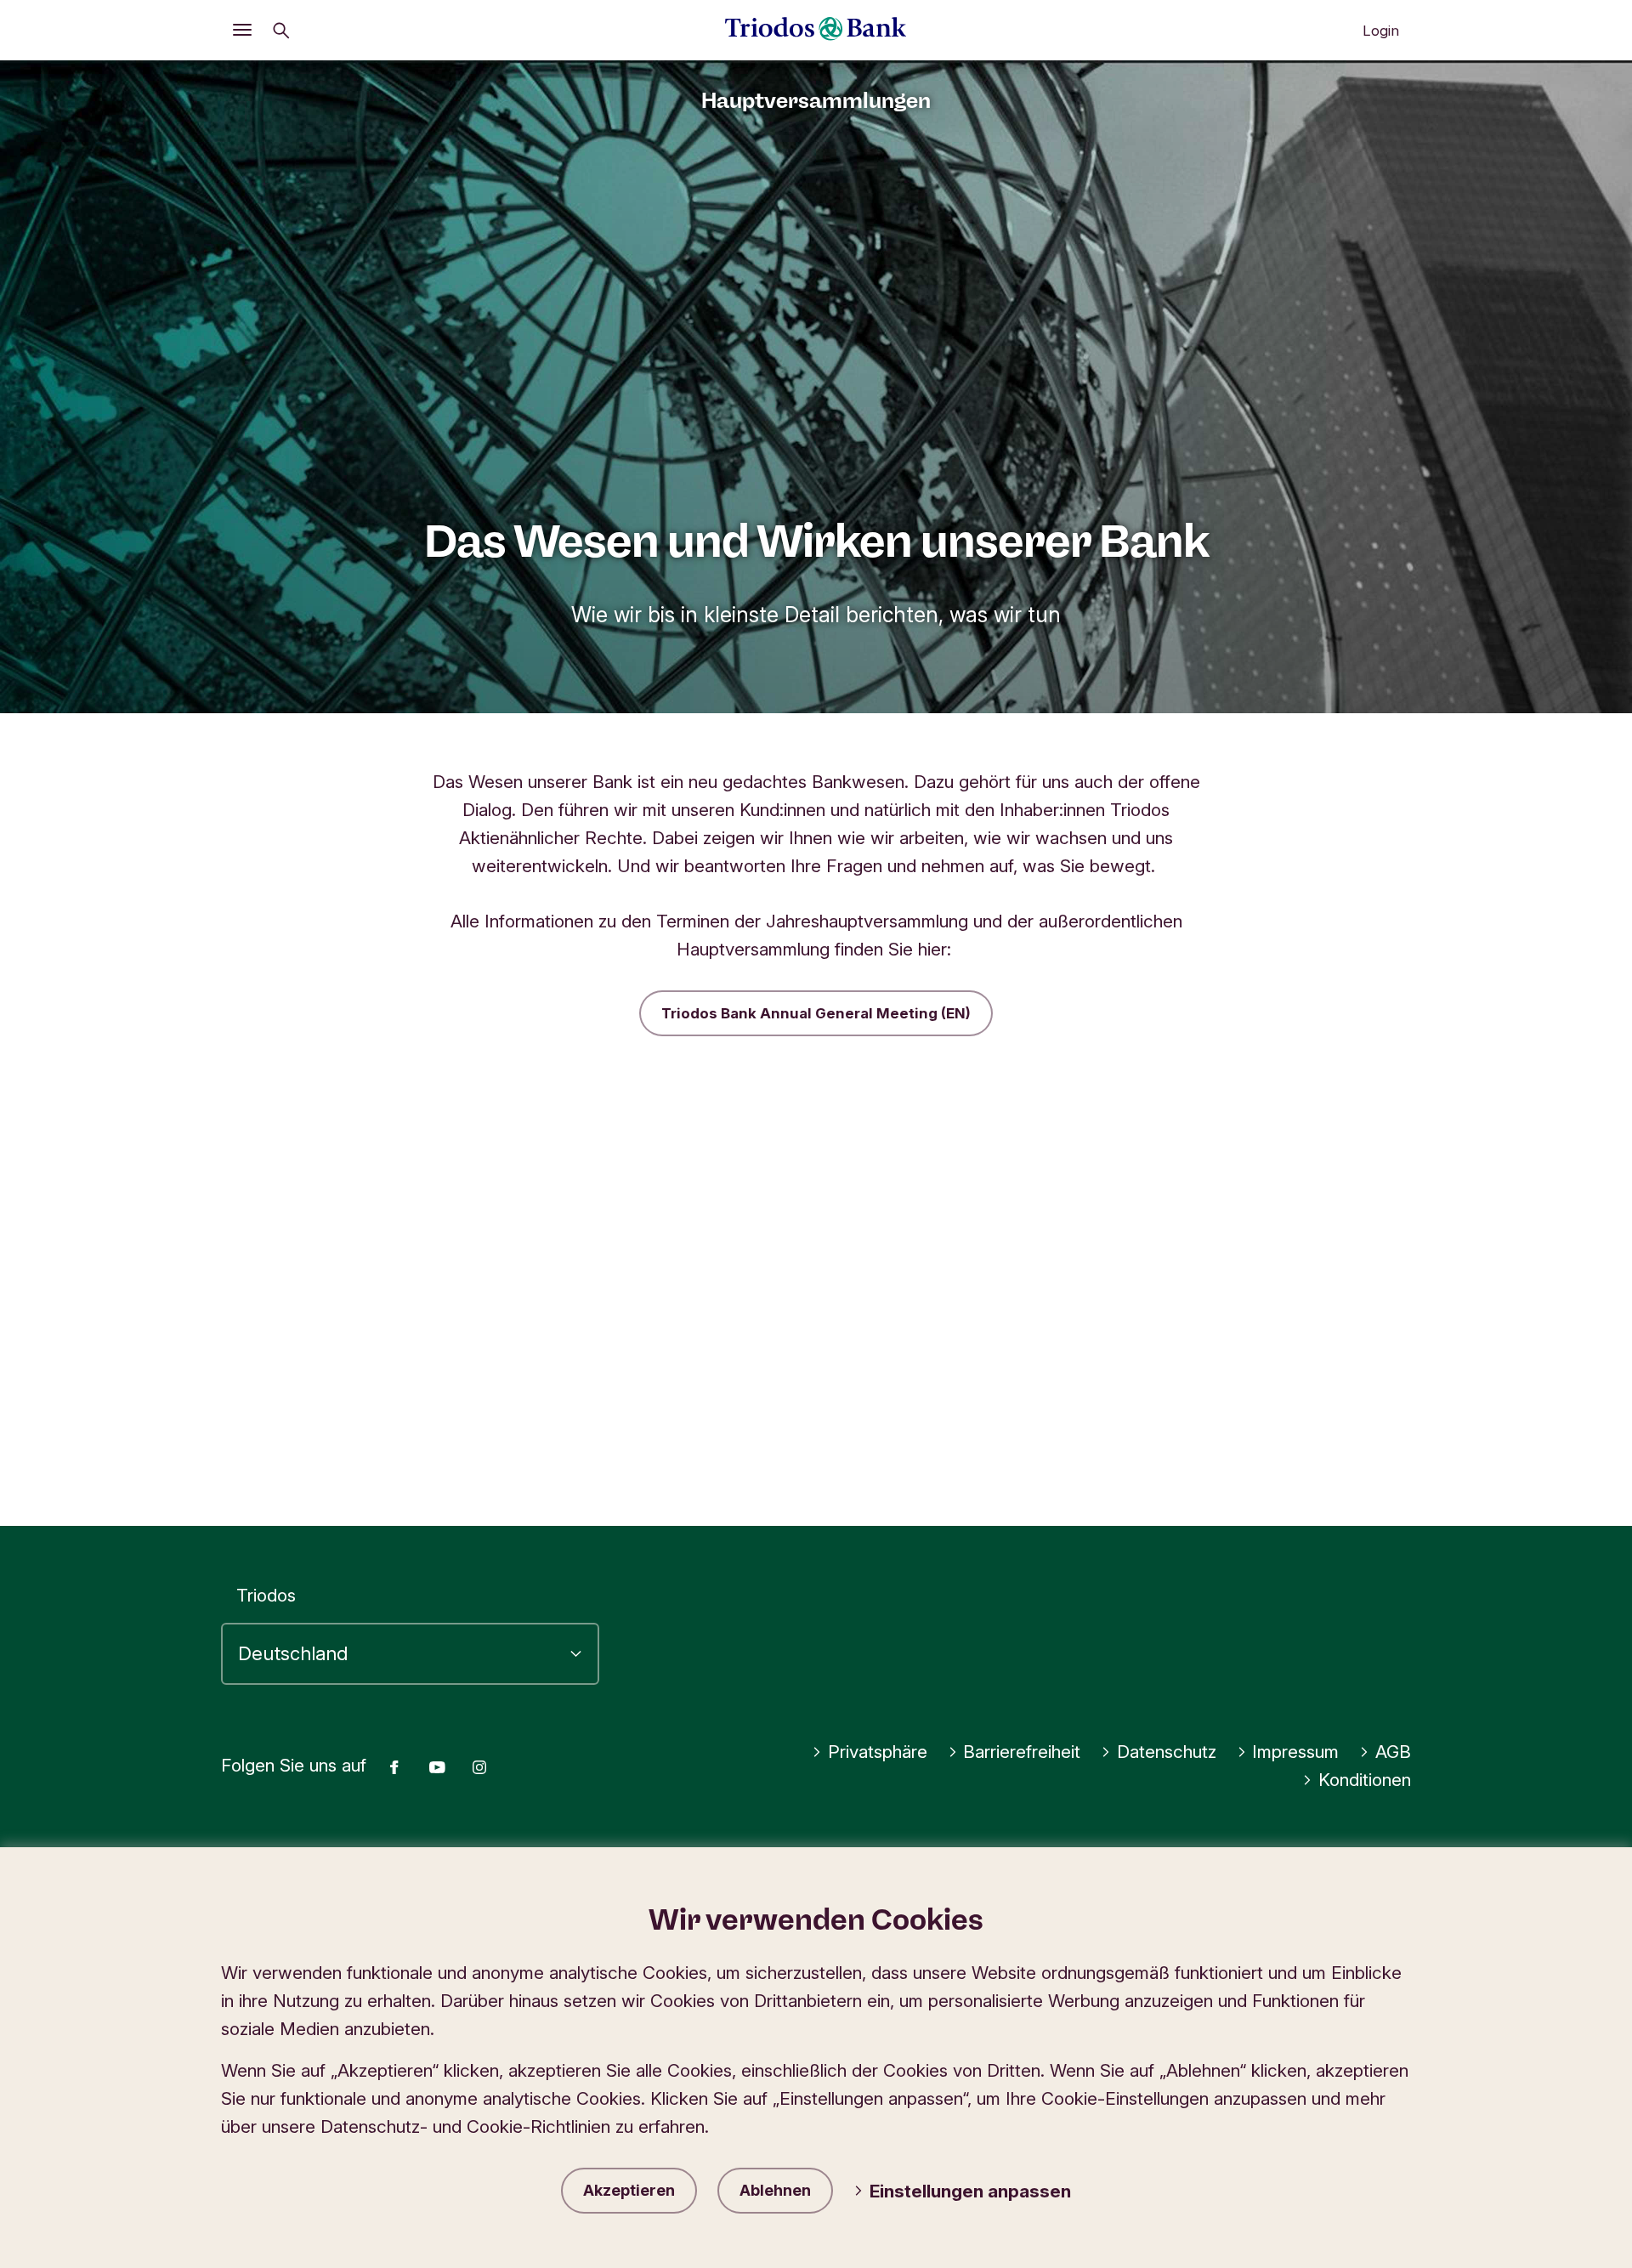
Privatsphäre (878, 1752)
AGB (1393, 1752)
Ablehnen (775, 2190)
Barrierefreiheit (1022, 1752)
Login (1381, 31)
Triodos (266, 1595)
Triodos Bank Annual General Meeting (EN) (816, 1013)
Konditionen (1365, 1780)
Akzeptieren (629, 2190)
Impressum (1295, 1752)
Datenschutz (1167, 1752)
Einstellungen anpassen (970, 2191)
